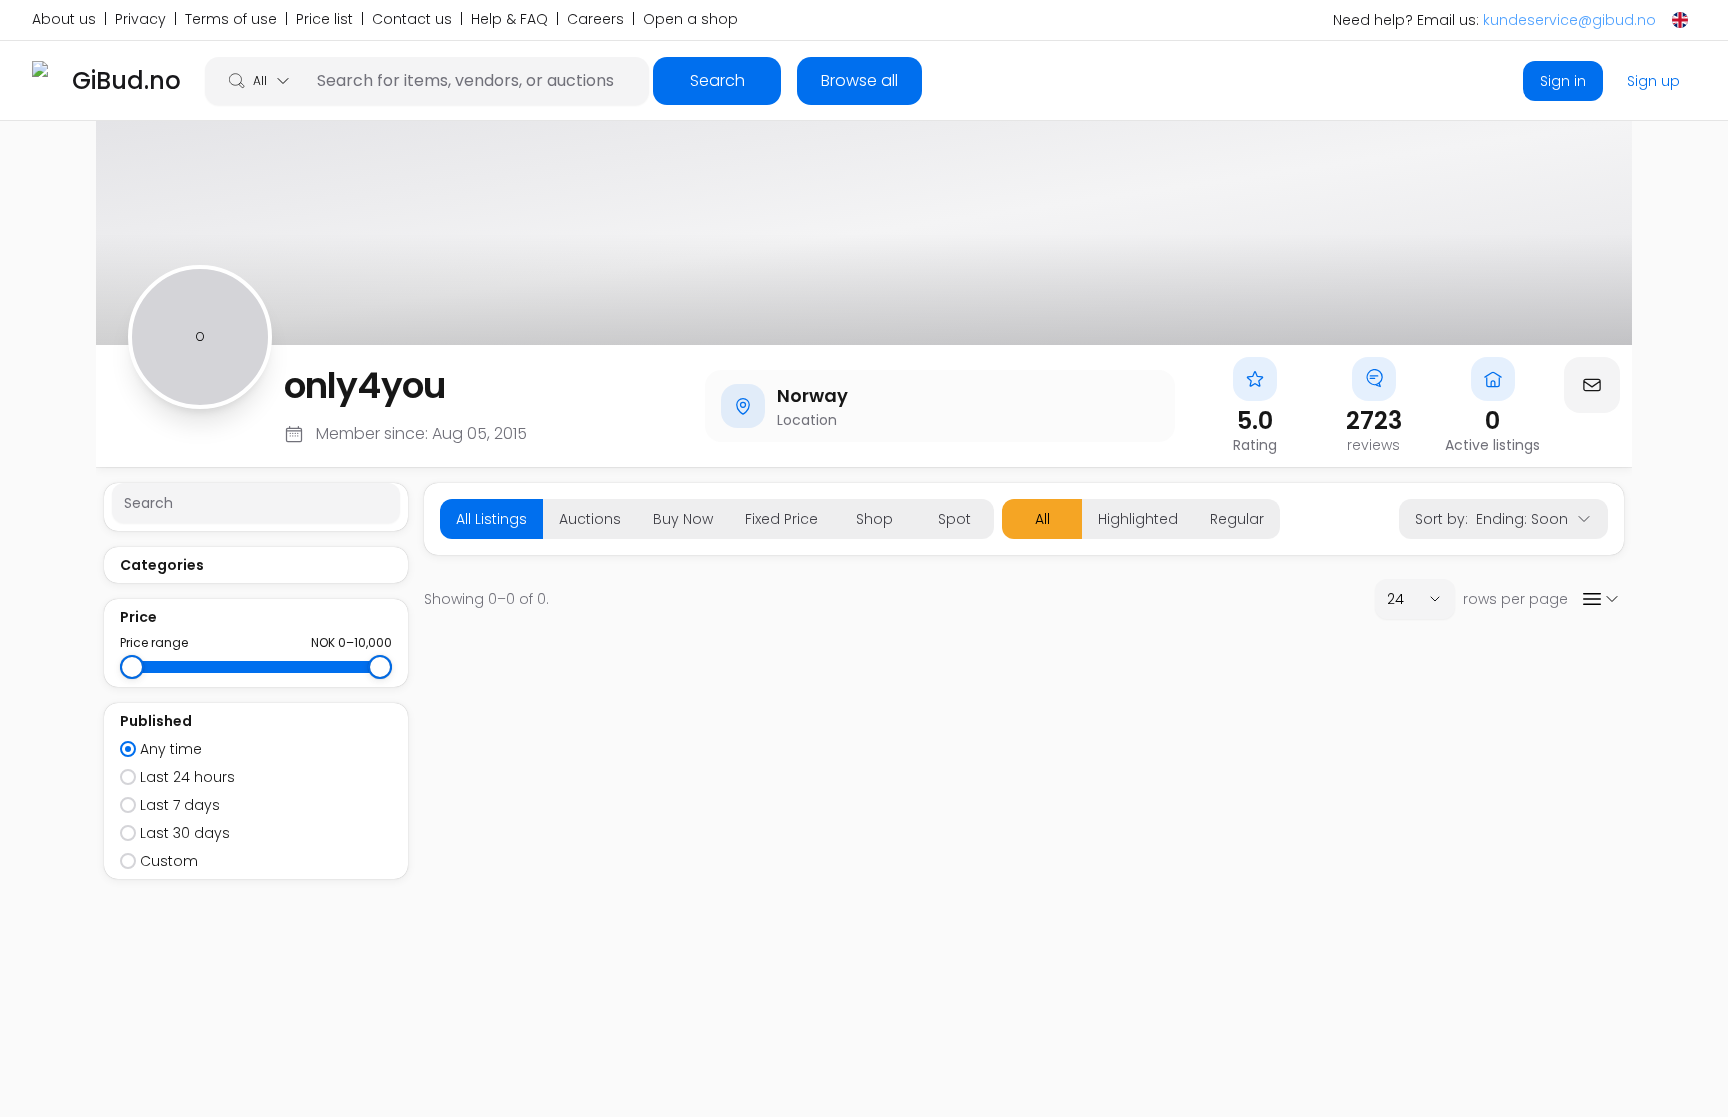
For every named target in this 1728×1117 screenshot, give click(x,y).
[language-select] (1680, 20)
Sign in (1563, 81)
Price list (324, 20)
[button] (1592, 385)
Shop (874, 519)
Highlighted (1138, 519)
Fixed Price (781, 519)
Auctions (590, 519)
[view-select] (1600, 599)
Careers (595, 20)
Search (717, 80)
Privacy (140, 20)
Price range (154, 643)
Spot (954, 519)
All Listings (491, 519)
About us (64, 20)
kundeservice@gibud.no (1569, 20)
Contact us (412, 20)
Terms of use (231, 20)
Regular (1237, 519)
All (1042, 519)
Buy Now (683, 519)
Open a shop (690, 20)
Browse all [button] (859, 80)
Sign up (1653, 81)
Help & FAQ (509, 20)
